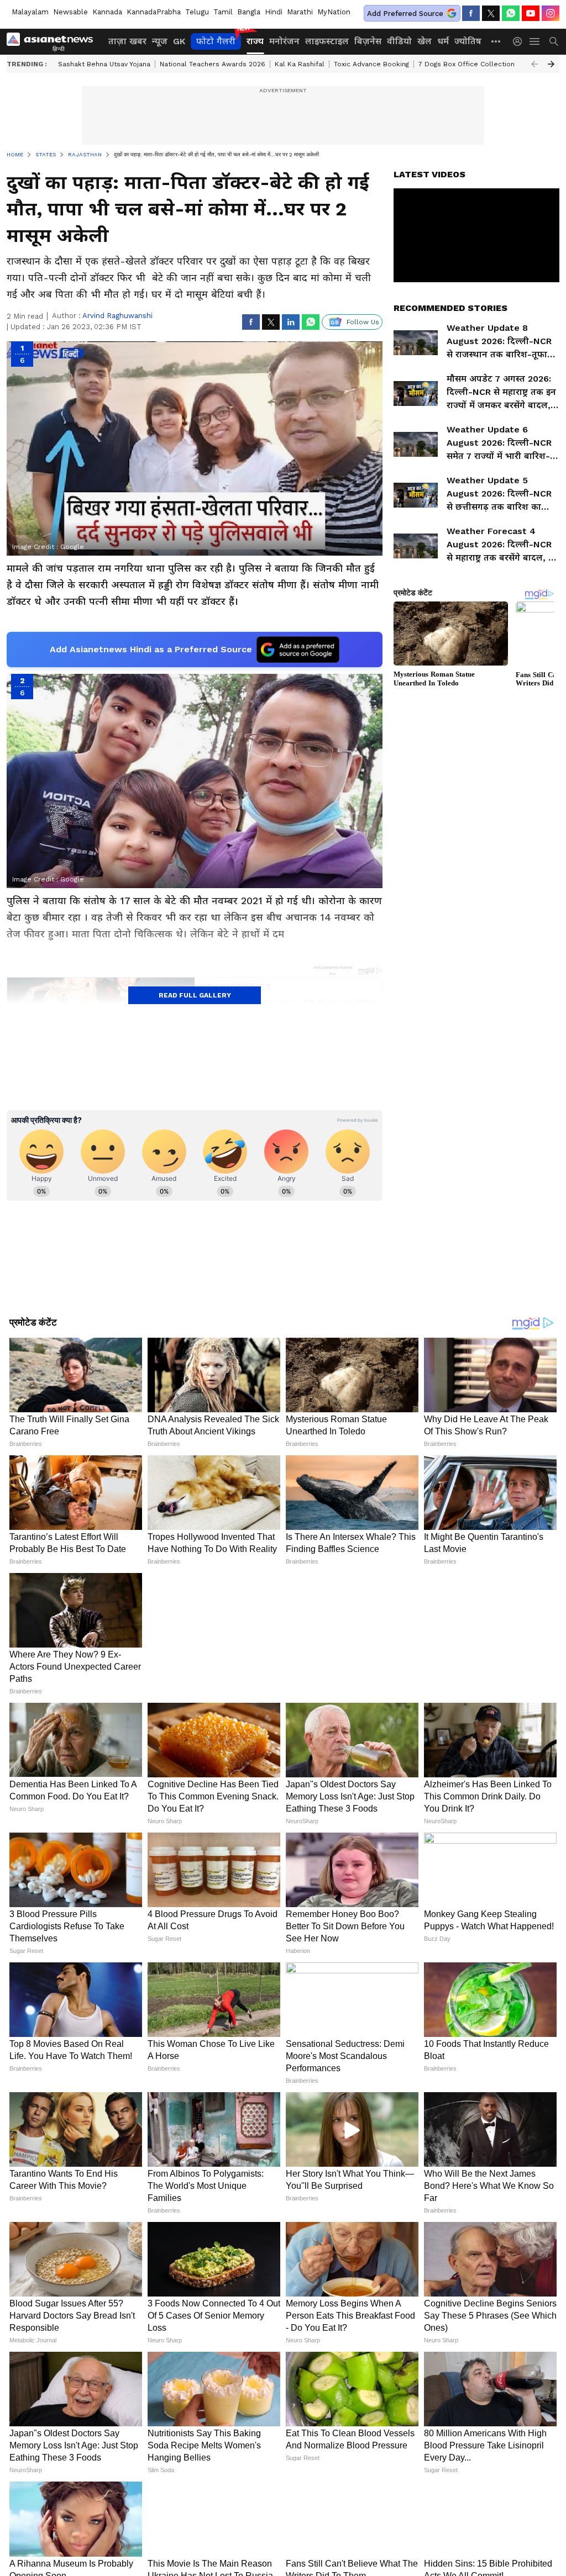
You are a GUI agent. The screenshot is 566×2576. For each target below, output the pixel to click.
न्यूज (160, 41)
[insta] (551, 13)
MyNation (334, 12)
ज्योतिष (468, 41)
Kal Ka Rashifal (300, 64)
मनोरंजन (284, 41)
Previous (534, 64)
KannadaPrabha (154, 12)
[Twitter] (491, 13)
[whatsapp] (511, 13)
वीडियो (399, 41)
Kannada (107, 12)
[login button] (520, 41)
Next (551, 64)
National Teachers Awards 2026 (213, 64)
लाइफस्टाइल (327, 41)
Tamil (223, 12)
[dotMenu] (496, 41)
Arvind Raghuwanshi (117, 316)
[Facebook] (471, 13)
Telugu (197, 12)
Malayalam (30, 12)
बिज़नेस (368, 41)
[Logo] (54, 41)
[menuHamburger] (535, 41)
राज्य (255, 41)
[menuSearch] (554, 41)
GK (179, 41)
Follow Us (363, 322)
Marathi (300, 12)
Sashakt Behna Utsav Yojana (104, 64)
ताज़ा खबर (127, 41)
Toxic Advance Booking (371, 64)
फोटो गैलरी (216, 41)
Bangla (249, 12)
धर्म (443, 41)
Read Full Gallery (195, 995)
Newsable (70, 12)
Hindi (274, 12)
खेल (424, 41)
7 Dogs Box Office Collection (467, 64)
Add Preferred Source (405, 14)
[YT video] (531, 13)
